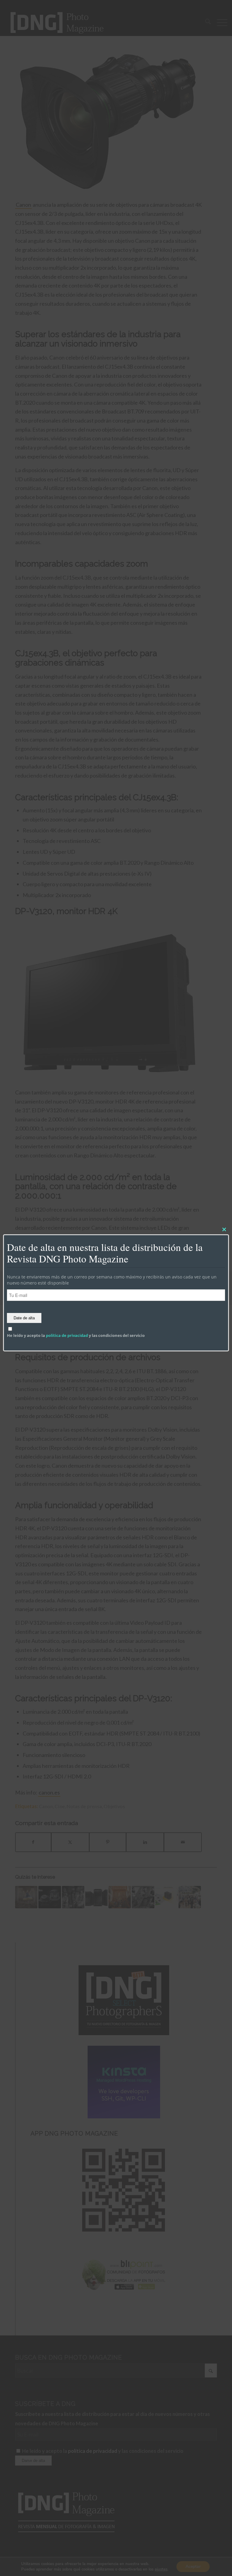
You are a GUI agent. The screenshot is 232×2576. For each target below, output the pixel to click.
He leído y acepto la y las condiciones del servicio (76, 1335)
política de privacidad (67, 1335)
